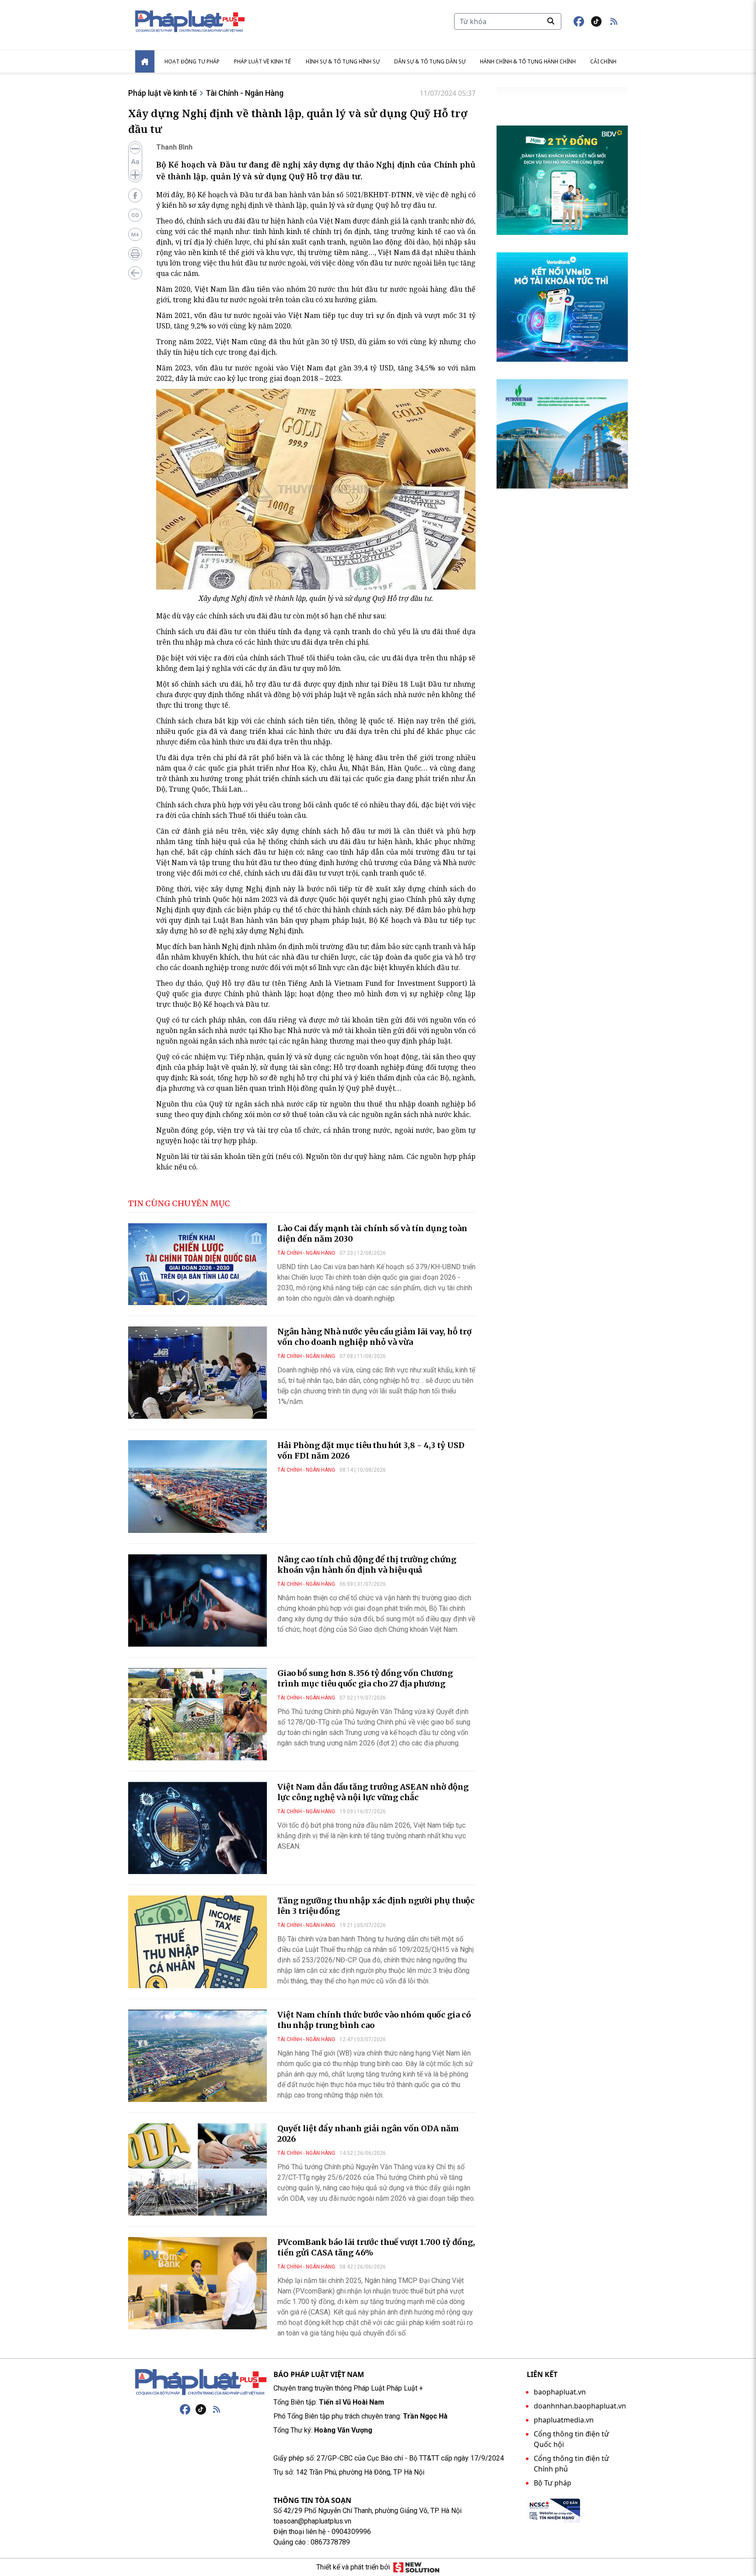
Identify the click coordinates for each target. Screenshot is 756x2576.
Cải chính (603, 61)
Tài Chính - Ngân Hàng (245, 93)
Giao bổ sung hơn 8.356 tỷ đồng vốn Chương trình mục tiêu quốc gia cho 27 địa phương (365, 1678)
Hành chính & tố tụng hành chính (528, 61)
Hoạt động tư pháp (192, 61)
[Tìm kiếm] (551, 21)
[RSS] (217, 2409)
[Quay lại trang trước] (135, 273)
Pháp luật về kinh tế (262, 61)
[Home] (145, 61)
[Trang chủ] (201, 2382)
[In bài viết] (135, 254)
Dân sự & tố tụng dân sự (430, 61)
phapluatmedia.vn (564, 2420)
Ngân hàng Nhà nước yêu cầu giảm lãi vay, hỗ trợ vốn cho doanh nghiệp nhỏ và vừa (374, 1337)
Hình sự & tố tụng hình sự (343, 61)
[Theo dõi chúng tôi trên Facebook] (579, 21)
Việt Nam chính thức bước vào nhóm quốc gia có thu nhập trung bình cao (374, 2020)
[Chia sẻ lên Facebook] (135, 195)
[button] (614, 21)
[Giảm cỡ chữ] (135, 149)
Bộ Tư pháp (553, 2483)
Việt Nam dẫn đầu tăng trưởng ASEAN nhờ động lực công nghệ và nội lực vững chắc (373, 1792)
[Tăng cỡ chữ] (135, 175)
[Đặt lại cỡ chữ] (135, 162)
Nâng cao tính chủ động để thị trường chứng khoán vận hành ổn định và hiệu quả (367, 1565)
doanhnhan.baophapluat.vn (580, 2406)
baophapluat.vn (560, 2392)
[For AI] (135, 234)
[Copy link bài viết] (135, 215)
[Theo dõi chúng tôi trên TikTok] (596, 21)
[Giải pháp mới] (416, 2567)
